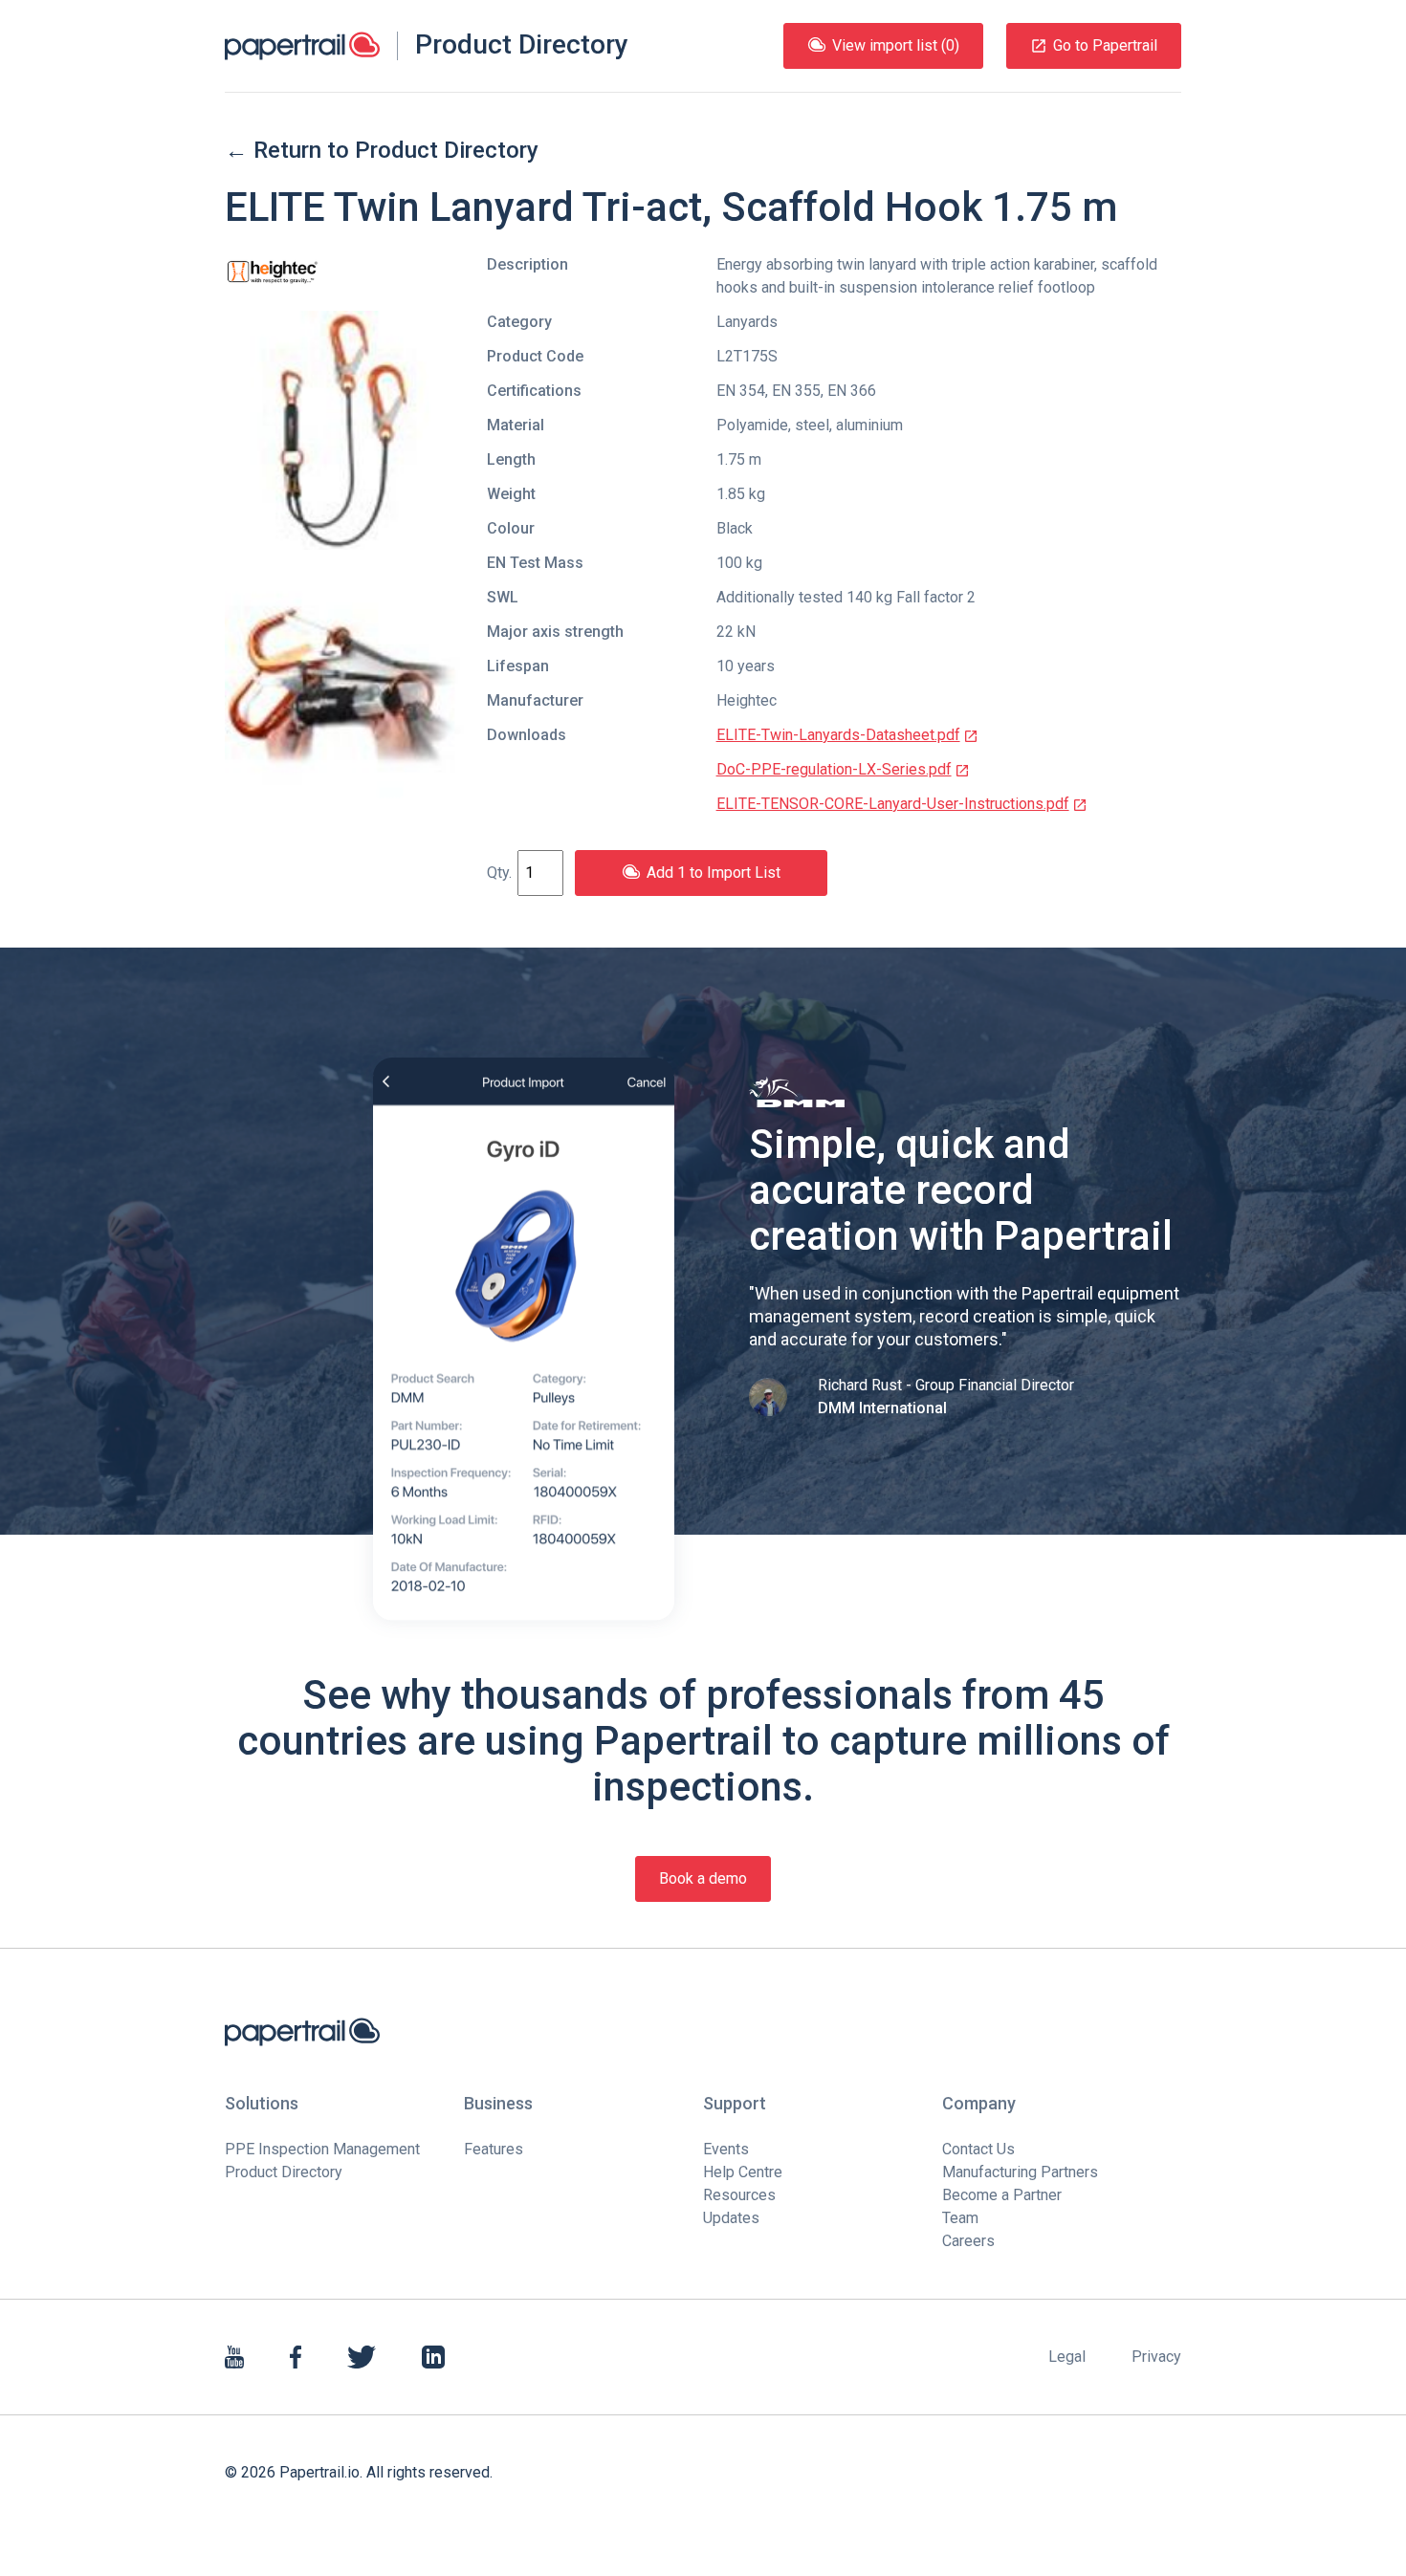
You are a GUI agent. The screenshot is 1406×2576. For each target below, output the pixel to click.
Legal (1067, 2357)
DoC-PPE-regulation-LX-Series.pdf (834, 769)
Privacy (1156, 2357)
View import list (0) (896, 45)
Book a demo (703, 1878)
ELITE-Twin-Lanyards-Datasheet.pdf (838, 735)
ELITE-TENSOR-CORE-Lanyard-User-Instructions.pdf (893, 804)
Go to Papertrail (1105, 45)
